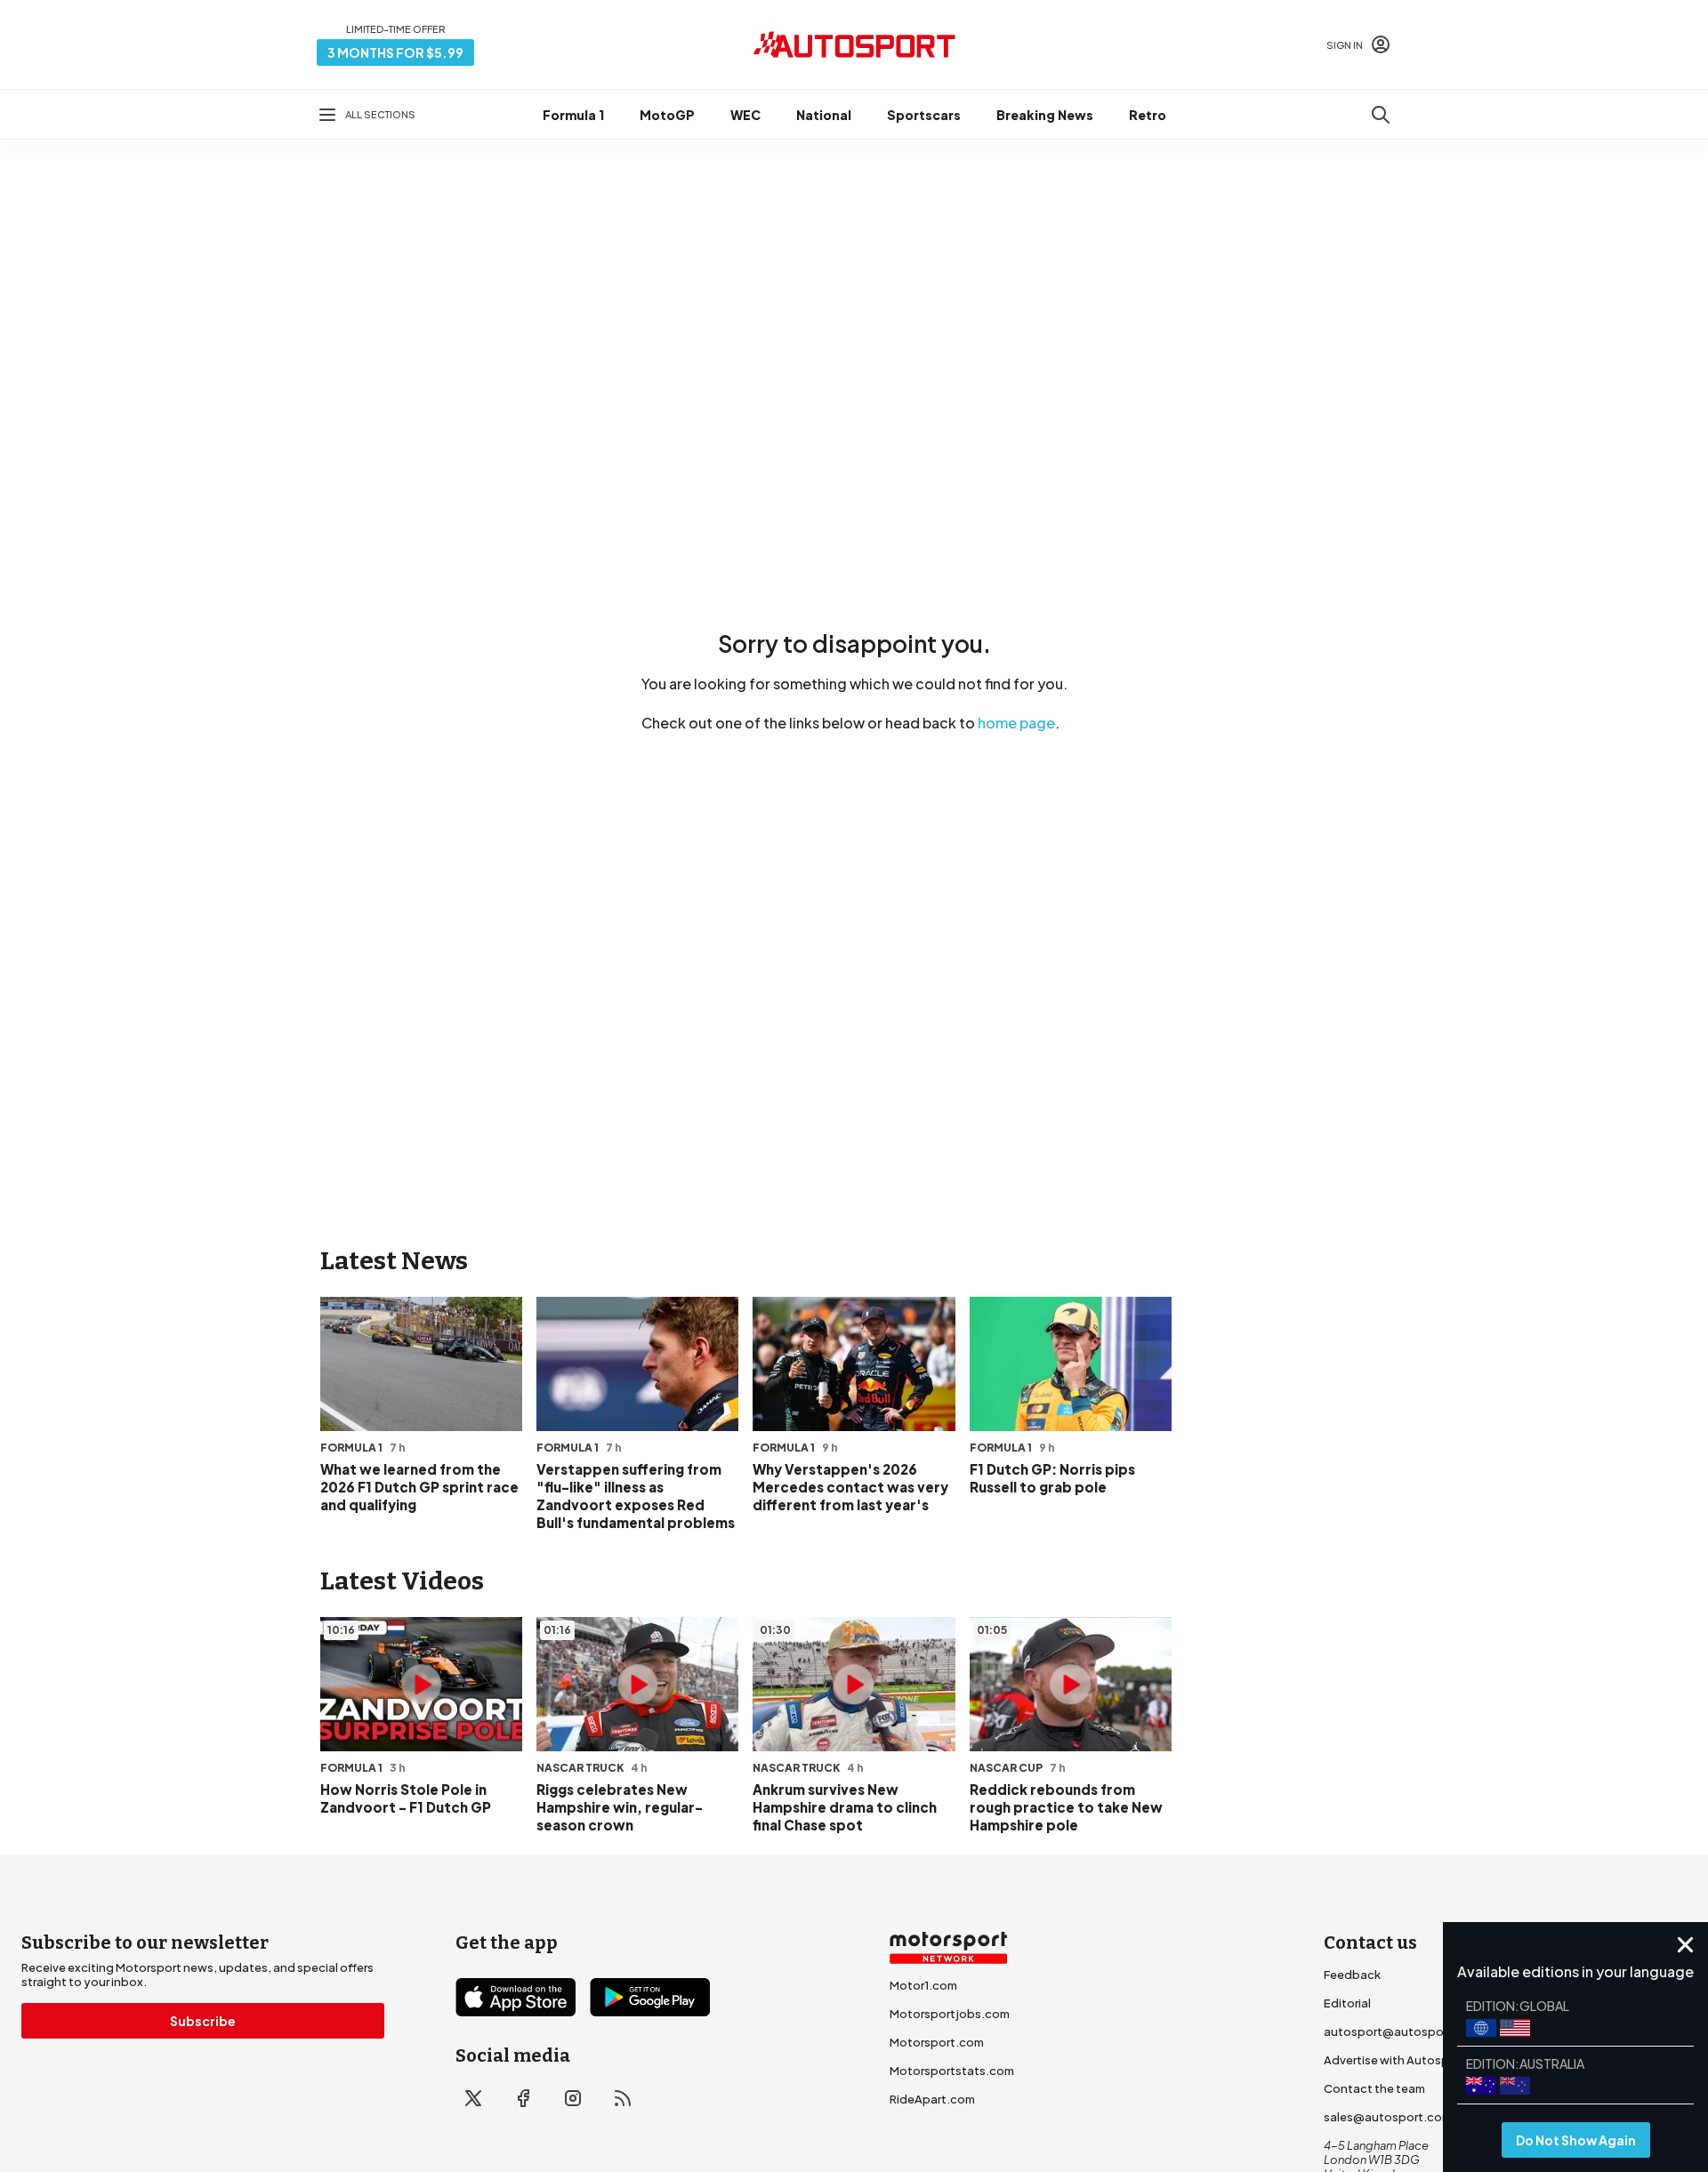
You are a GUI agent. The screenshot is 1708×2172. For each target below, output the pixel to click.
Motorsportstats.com (952, 2071)
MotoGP (667, 115)
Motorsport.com (937, 2042)
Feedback (1352, 1975)
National (824, 115)
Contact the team (1374, 2088)
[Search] (1381, 115)
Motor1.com (923, 1985)
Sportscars (924, 115)
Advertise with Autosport (1395, 2060)
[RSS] (623, 2098)
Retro (1148, 115)
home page (1016, 723)
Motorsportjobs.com (950, 2014)
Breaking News (1045, 115)
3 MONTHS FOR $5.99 (395, 52)
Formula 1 (573, 115)
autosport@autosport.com (1402, 2031)
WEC (745, 115)
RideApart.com (932, 2099)
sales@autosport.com (1388, 2117)
